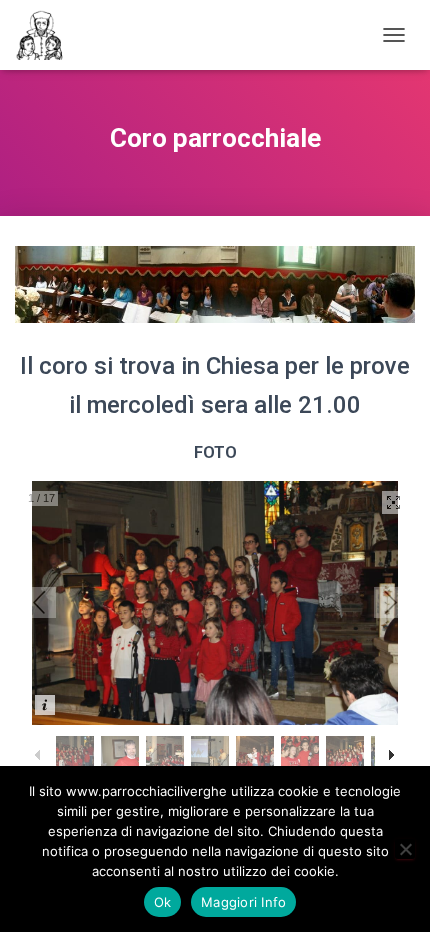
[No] (405, 849)
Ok (163, 902)
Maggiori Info (243, 902)
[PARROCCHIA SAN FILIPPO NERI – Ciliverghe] (47, 35)
